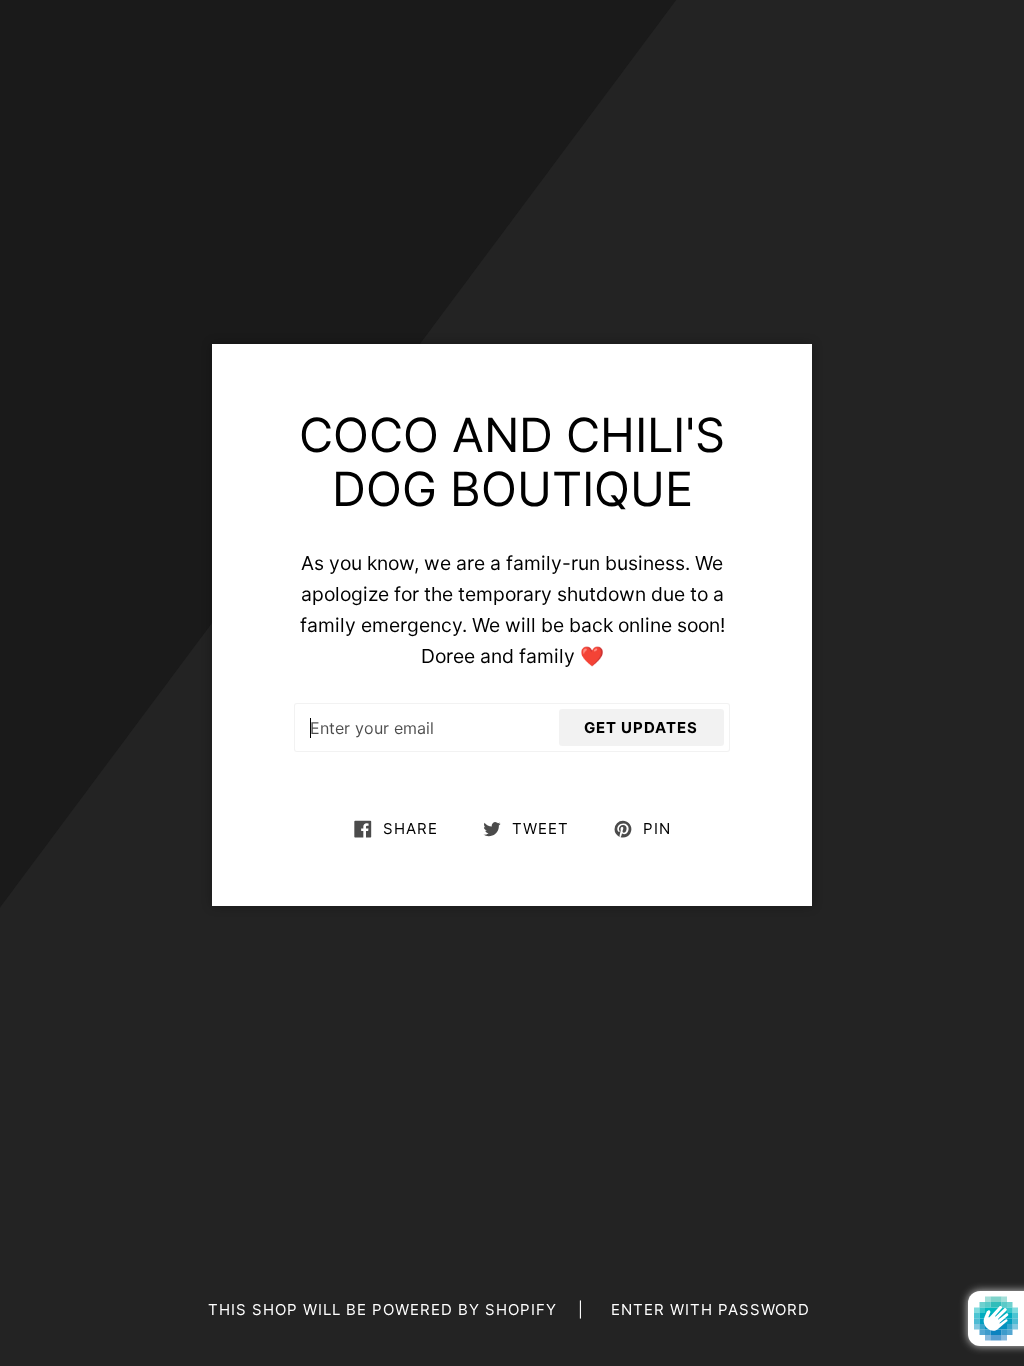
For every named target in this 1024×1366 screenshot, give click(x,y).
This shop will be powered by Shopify (385, 1309)
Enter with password (710, 1309)
